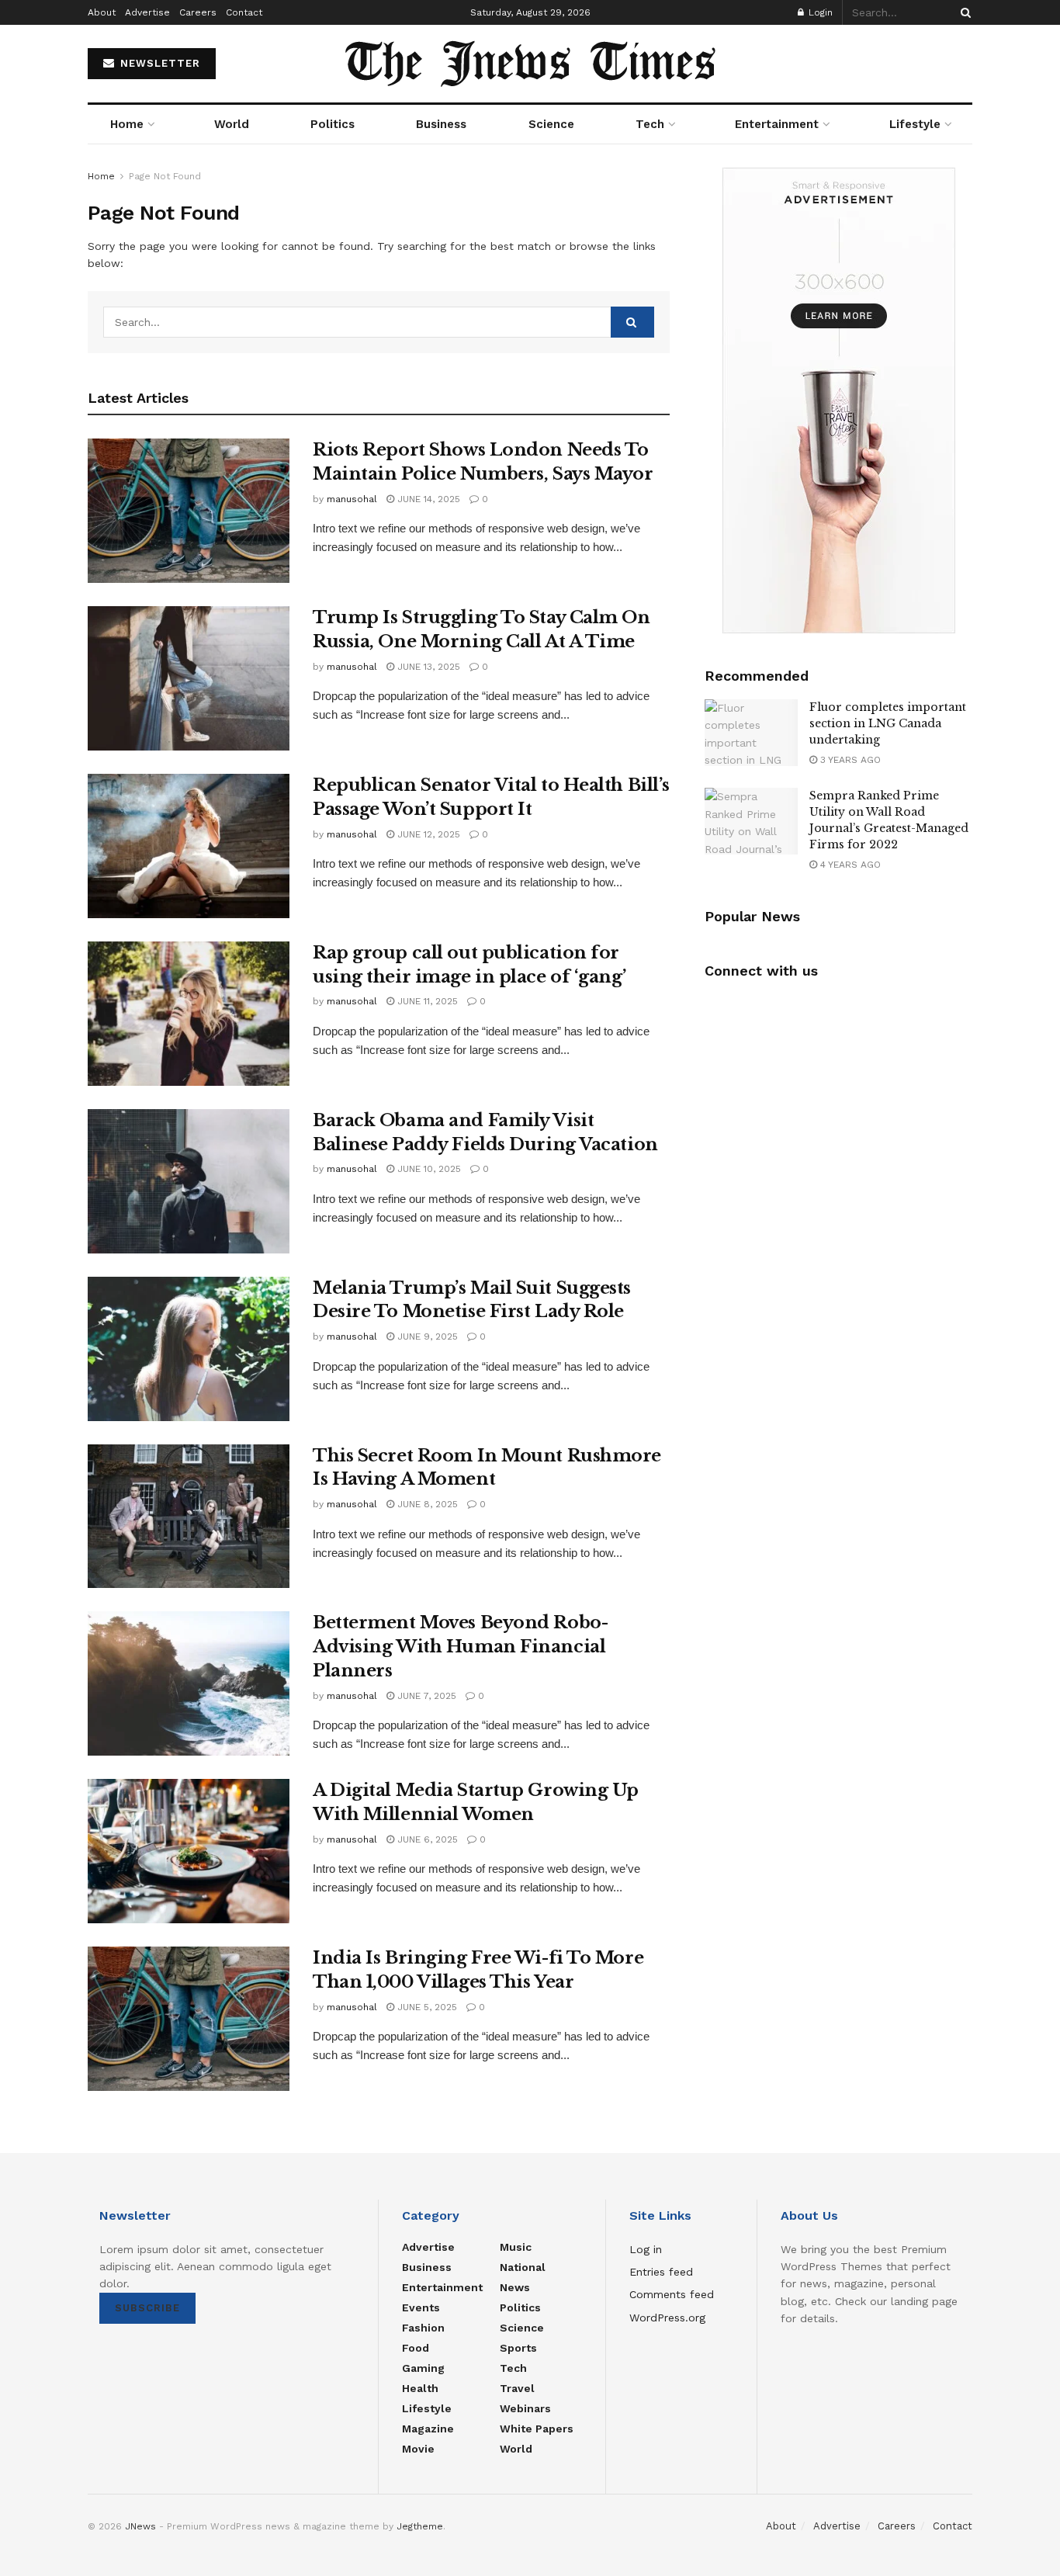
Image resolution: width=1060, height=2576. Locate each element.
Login (819, 12)
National (523, 2267)
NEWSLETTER (158, 63)
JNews (140, 2526)
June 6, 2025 (426, 1839)
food (416, 2348)
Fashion (423, 2328)
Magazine (428, 2429)
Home (127, 124)
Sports (518, 2348)
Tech (650, 124)
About (102, 12)
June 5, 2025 (426, 2007)
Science (551, 124)
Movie (418, 2449)
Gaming (423, 2368)
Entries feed (661, 2272)
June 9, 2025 (426, 1337)
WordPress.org (667, 2318)
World (232, 124)
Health (420, 2388)
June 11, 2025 (426, 1001)
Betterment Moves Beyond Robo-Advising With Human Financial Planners (460, 1647)
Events (421, 2307)
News (515, 2287)
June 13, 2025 (427, 667)
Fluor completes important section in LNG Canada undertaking (888, 723)
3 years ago (849, 760)
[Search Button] (963, 12)
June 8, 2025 (426, 1504)
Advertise (147, 12)
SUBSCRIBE (147, 2308)
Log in (646, 2249)
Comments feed (672, 2294)
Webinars (525, 2408)
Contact (244, 12)
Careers (198, 12)
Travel (517, 2388)
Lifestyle (915, 124)
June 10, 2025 (428, 1169)
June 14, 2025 (427, 499)
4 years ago (849, 865)
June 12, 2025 (427, 834)
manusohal (352, 499)
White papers (537, 2429)
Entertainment (777, 124)
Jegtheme (420, 2526)
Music (516, 2247)
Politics (333, 124)
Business (441, 124)
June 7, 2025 (425, 1696)
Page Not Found (165, 176)
